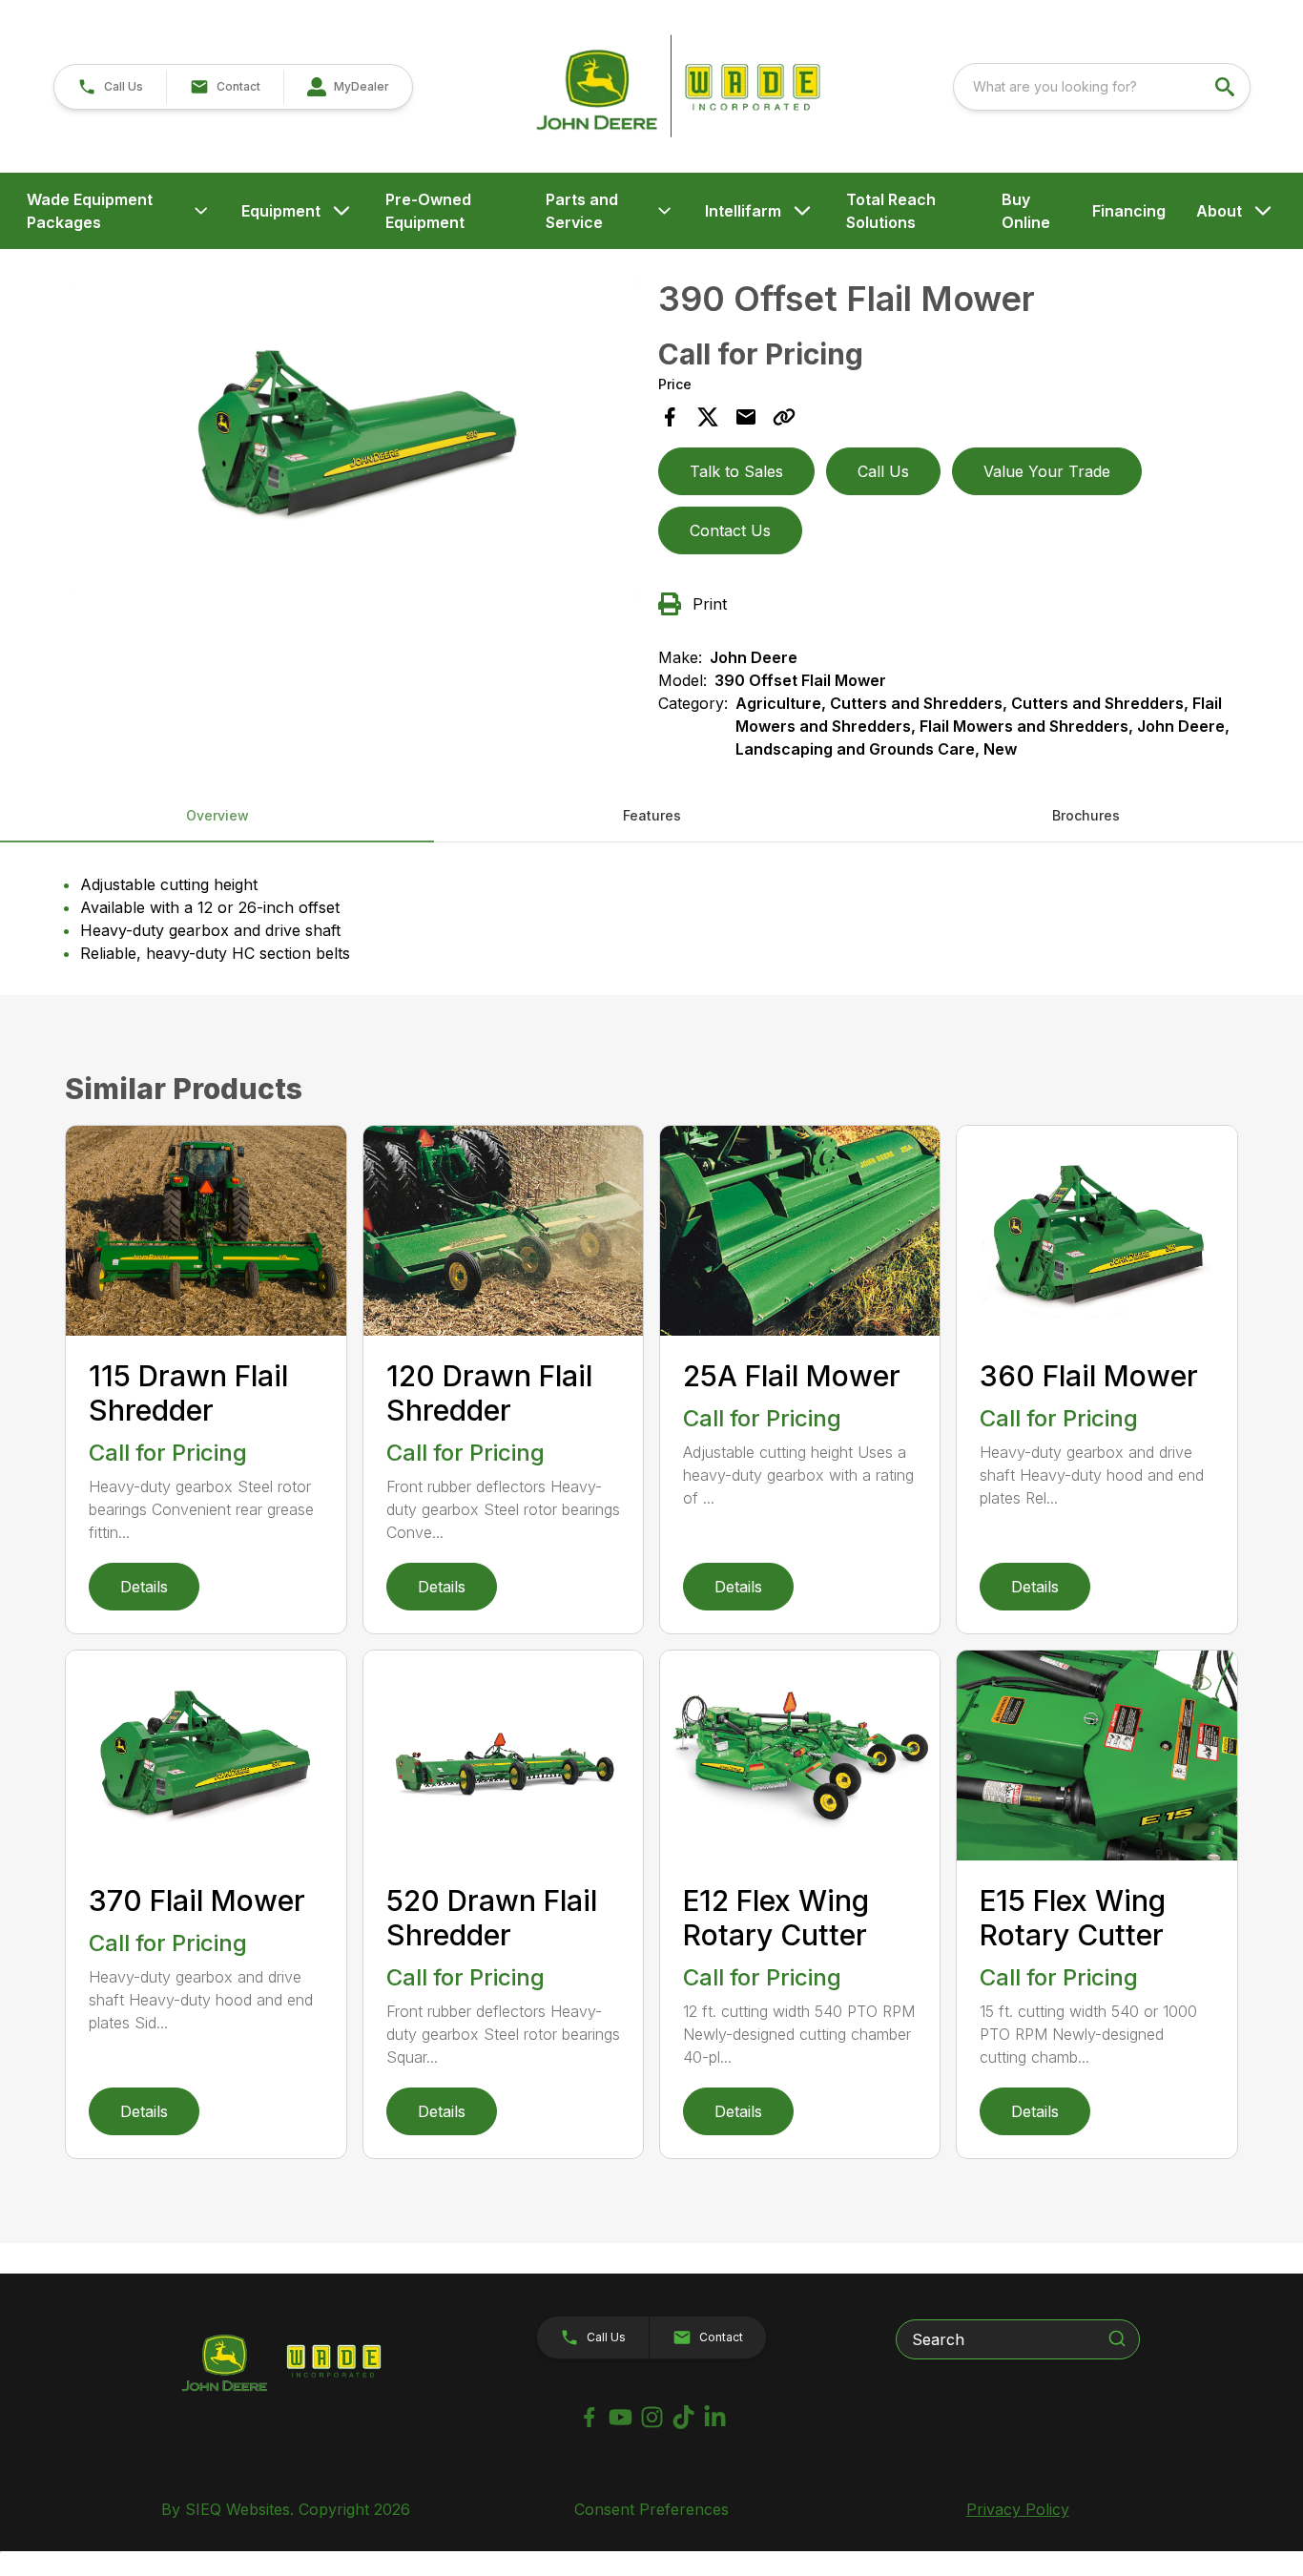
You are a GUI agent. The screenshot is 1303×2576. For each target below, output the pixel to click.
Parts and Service (582, 211)
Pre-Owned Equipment (428, 211)
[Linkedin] (715, 2417)
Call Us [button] (883, 471)
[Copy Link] (784, 417)
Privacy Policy (1018, 2509)
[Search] (1117, 2338)
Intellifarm (743, 211)
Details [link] (144, 1587)
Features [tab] (652, 815)
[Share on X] (708, 417)
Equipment (281, 211)
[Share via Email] (746, 417)
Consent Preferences (651, 2509)
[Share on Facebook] (670, 417)
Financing (1129, 211)
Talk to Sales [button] (736, 471)
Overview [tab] (217, 815)
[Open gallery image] (355, 439)
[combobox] (1102, 87)
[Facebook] (589, 2417)
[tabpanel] (355, 442)
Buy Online (1026, 211)
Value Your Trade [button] (1047, 471)
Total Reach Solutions (891, 211)
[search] (1227, 87)
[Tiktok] (683, 2417)
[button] (110, 87)
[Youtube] (620, 2417)
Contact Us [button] (730, 530)
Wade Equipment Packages (90, 211)
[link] (348, 87)
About (1219, 211)
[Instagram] (652, 2417)
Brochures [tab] (1086, 815)
